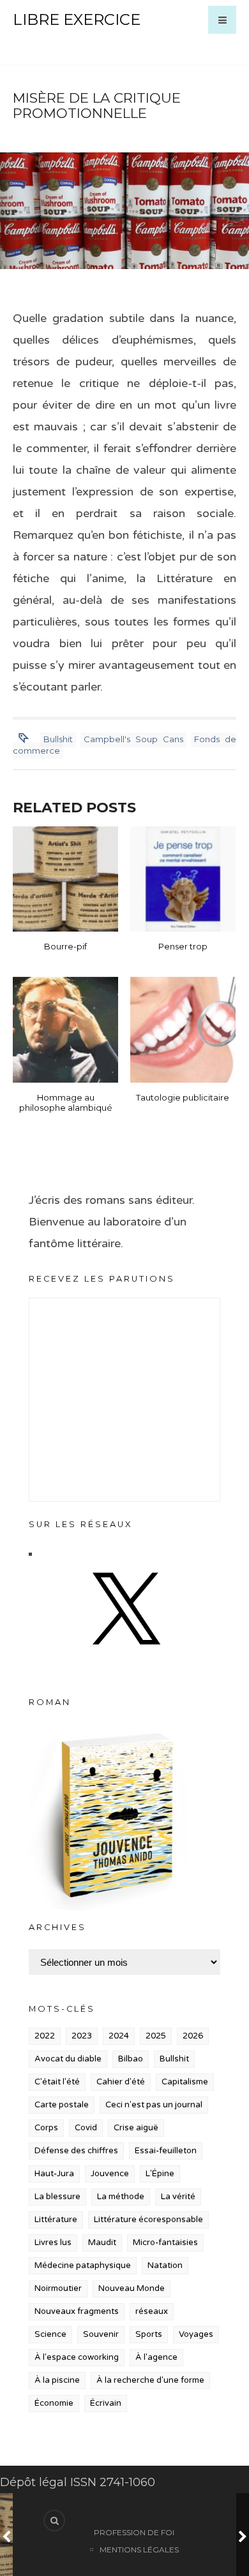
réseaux (152, 2311)
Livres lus (53, 2243)
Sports (149, 2334)
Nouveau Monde (132, 2288)
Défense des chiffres (76, 2151)
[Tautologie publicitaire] (183, 1029)
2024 (119, 2036)
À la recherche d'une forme (150, 2380)
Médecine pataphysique (83, 2265)
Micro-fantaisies (165, 2243)
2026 (193, 2036)
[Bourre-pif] (65, 879)
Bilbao (131, 2059)
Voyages (196, 2334)
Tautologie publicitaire (183, 1097)
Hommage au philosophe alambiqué (66, 1102)
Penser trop (183, 946)
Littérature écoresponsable (148, 2220)
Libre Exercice (77, 19)
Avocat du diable (68, 2059)
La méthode (121, 2197)
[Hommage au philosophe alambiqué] (65, 1029)
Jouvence (110, 2174)
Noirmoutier (58, 2288)
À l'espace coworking (77, 2357)
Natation (165, 2265)
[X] (124, 1657)
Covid (86, 2128)
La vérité (178, 2197)
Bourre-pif (65, 946)
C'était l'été (57, 2082)
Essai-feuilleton (166, 2151)
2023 (82, 2036)
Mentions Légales (139, 2550)
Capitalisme (185, 2082)
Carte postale (62, 2105)
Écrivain (106, 2403)
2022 (45, 2036)
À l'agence (156, 2357)
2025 (156, 2036)
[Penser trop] (183, 879)
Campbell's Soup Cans (133, 739)
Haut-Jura (54, 2174)
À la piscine (57, 2380)
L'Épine (160, 2174)
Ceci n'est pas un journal (154, 2105)
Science (50, 2334)
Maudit (102, 2243)
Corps (46, 2128)
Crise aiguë (136, 2128)
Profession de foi (134, 2532)
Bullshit (58, 739)
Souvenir (101, 2334)
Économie (54, 2403)
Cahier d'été (121, 2082)
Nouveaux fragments (77, 2311)
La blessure (57, 2197)
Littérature (56, 2220)
